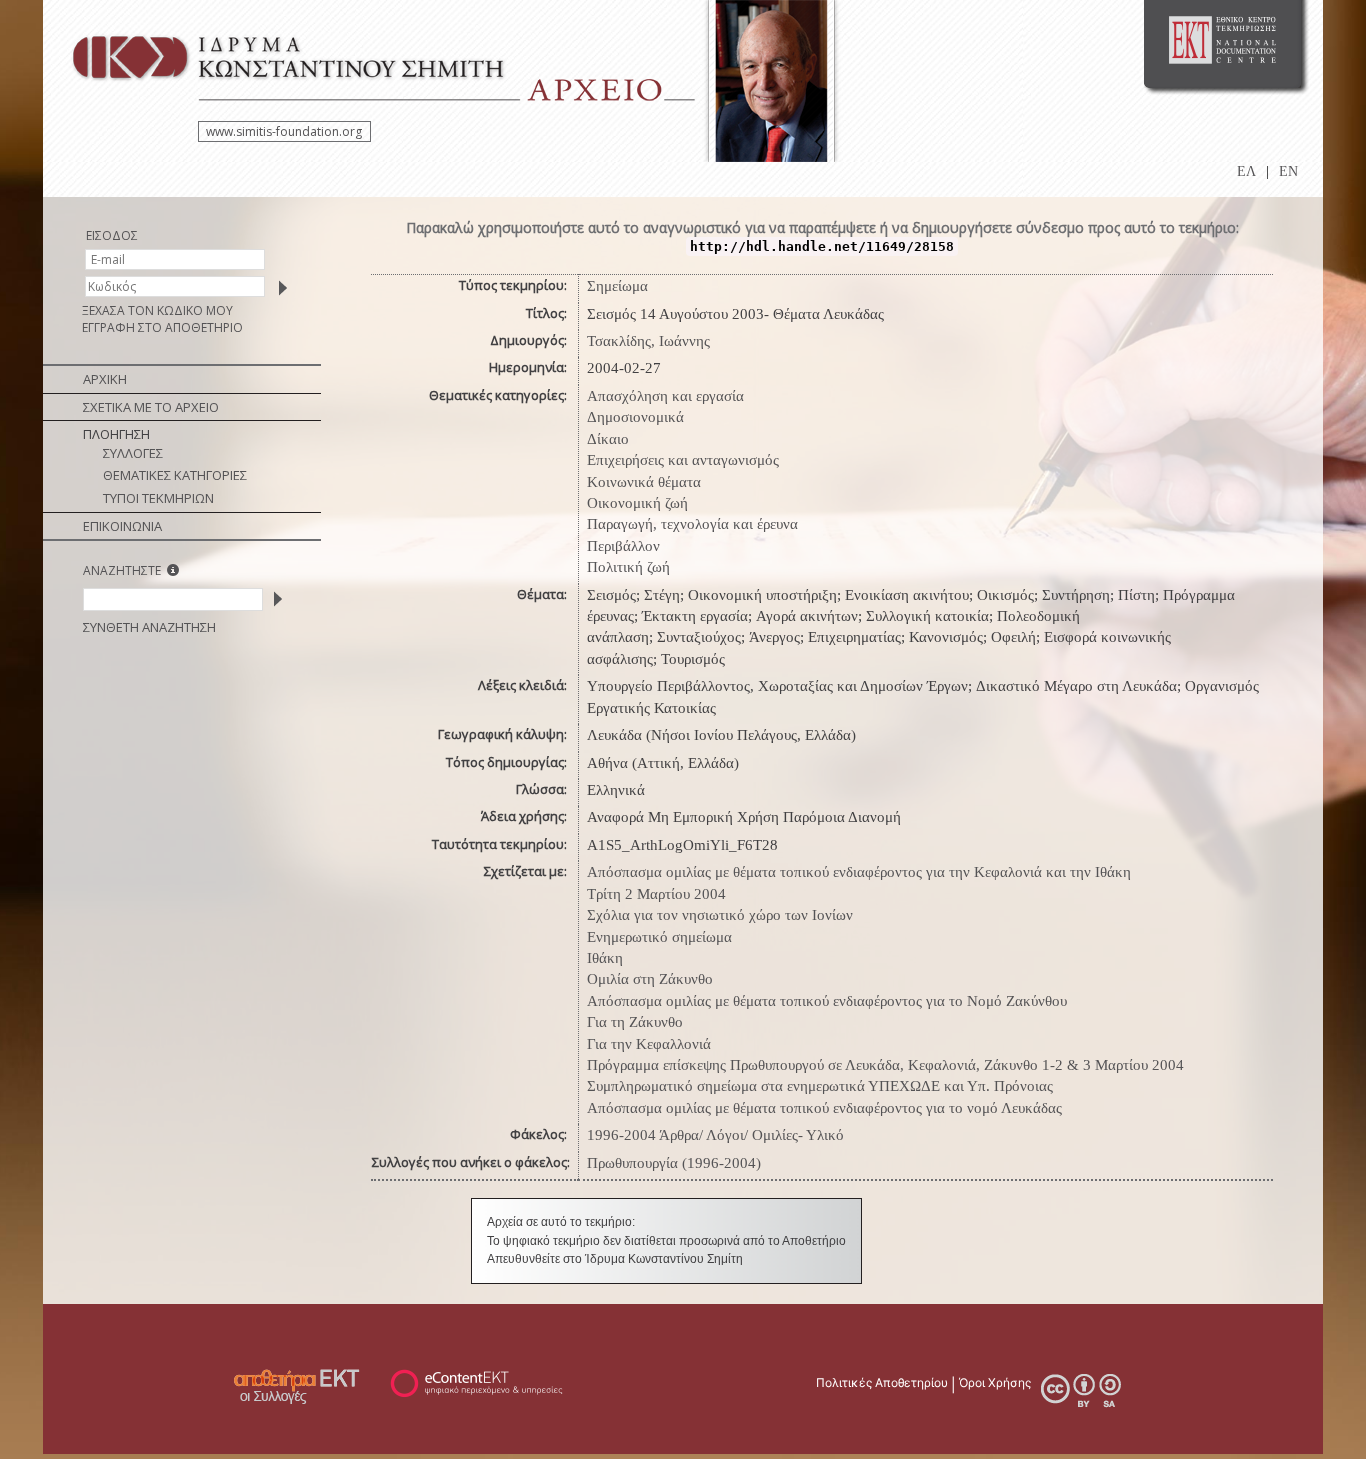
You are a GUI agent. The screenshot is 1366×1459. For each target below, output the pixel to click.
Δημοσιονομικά (635, 417)
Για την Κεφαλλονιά (649, 1044)
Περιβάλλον (623, 546)
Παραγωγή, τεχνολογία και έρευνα (692, 524)
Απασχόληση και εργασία (665, 396)
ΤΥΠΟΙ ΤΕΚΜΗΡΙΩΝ (158, 498)
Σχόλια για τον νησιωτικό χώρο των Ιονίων (720, 915)
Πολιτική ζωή (628, 567)
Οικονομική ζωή (637, 503)
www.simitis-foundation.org (284, 131)
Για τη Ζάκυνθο (635, 1022)
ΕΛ (1246, 171)
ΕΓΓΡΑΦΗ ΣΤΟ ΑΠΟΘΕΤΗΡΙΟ (162, 327)
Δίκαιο (608, 439)
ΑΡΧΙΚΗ (105, 379)
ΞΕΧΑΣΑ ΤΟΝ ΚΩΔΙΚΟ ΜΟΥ (157, 310)
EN (1288, 171)
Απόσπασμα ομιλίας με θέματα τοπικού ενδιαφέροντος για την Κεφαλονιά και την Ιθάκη (859, 872)
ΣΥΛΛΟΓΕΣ (133, 453)
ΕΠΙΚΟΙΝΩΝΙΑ (122, 526)
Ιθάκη (605, 958)
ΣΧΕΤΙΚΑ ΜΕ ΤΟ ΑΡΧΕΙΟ (151, 407)
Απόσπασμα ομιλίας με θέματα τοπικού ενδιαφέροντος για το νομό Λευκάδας (824, 1108)
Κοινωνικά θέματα (644, 482)
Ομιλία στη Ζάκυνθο (650, 979)
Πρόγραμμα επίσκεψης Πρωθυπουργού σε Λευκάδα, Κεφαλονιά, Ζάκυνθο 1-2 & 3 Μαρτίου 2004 (885, 1065)
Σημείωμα (617, 286)
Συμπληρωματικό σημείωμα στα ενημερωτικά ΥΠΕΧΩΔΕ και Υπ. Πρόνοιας (820, 1086)
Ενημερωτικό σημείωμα (659, 937)
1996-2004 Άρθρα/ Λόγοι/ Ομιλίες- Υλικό (715, 1135)
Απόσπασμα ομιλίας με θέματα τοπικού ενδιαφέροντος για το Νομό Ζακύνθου (827, 1001)
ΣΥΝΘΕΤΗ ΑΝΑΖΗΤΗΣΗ (149, 627)
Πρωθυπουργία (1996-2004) (674, 1163)
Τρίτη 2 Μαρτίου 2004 (656, 894)
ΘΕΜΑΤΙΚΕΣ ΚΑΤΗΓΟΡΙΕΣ (175, 475)
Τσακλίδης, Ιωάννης (648, 341)
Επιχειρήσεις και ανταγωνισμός (683, 460)
